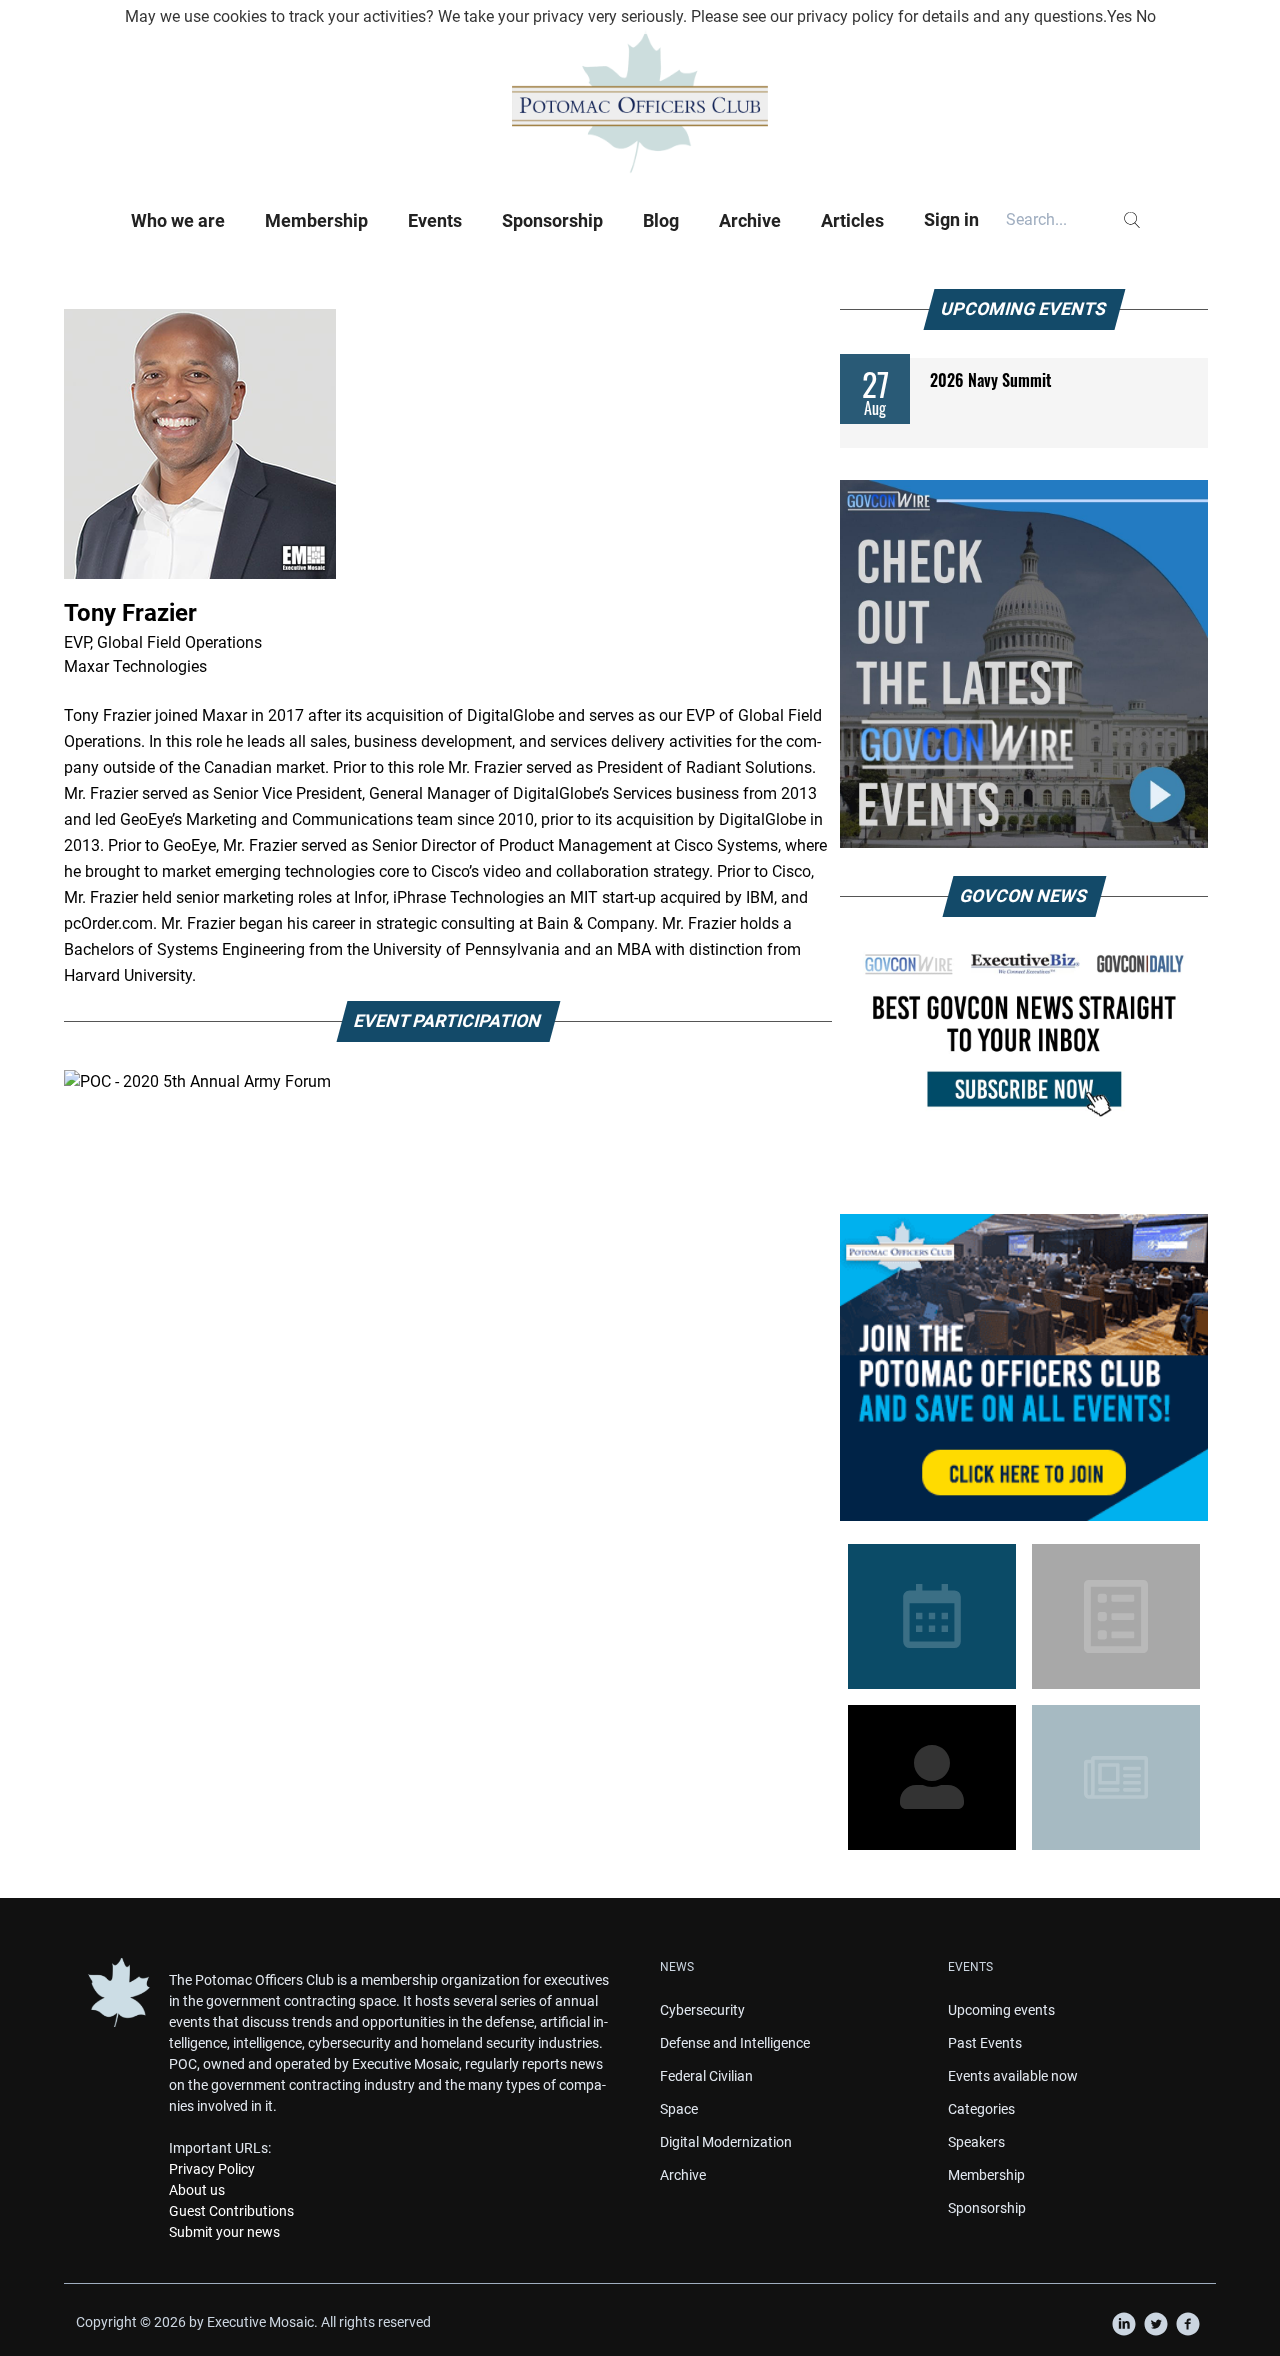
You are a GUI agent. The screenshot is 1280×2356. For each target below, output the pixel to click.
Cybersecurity (702, 2010)
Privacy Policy (212, 2169)
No (1146, 16)
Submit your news (224, 2232)
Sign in (951, 219)
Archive (750, 220)
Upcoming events (1001, 2010)
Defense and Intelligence (735, 2043)
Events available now (1013, 2076)
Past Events (985, 2043)
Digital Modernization (726, 2142)
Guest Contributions (231, 2211)
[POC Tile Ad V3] (1024, 1367)
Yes (1119, 16)
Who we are (178, 220)
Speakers (976, 2142)
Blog (661, 220)
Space (679, 2109)
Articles (852, 220)
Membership (316, 220)
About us (197, 2190)
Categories (981, 2109)
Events (435, 220)
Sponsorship (552, 220)
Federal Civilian (706, 2076)
